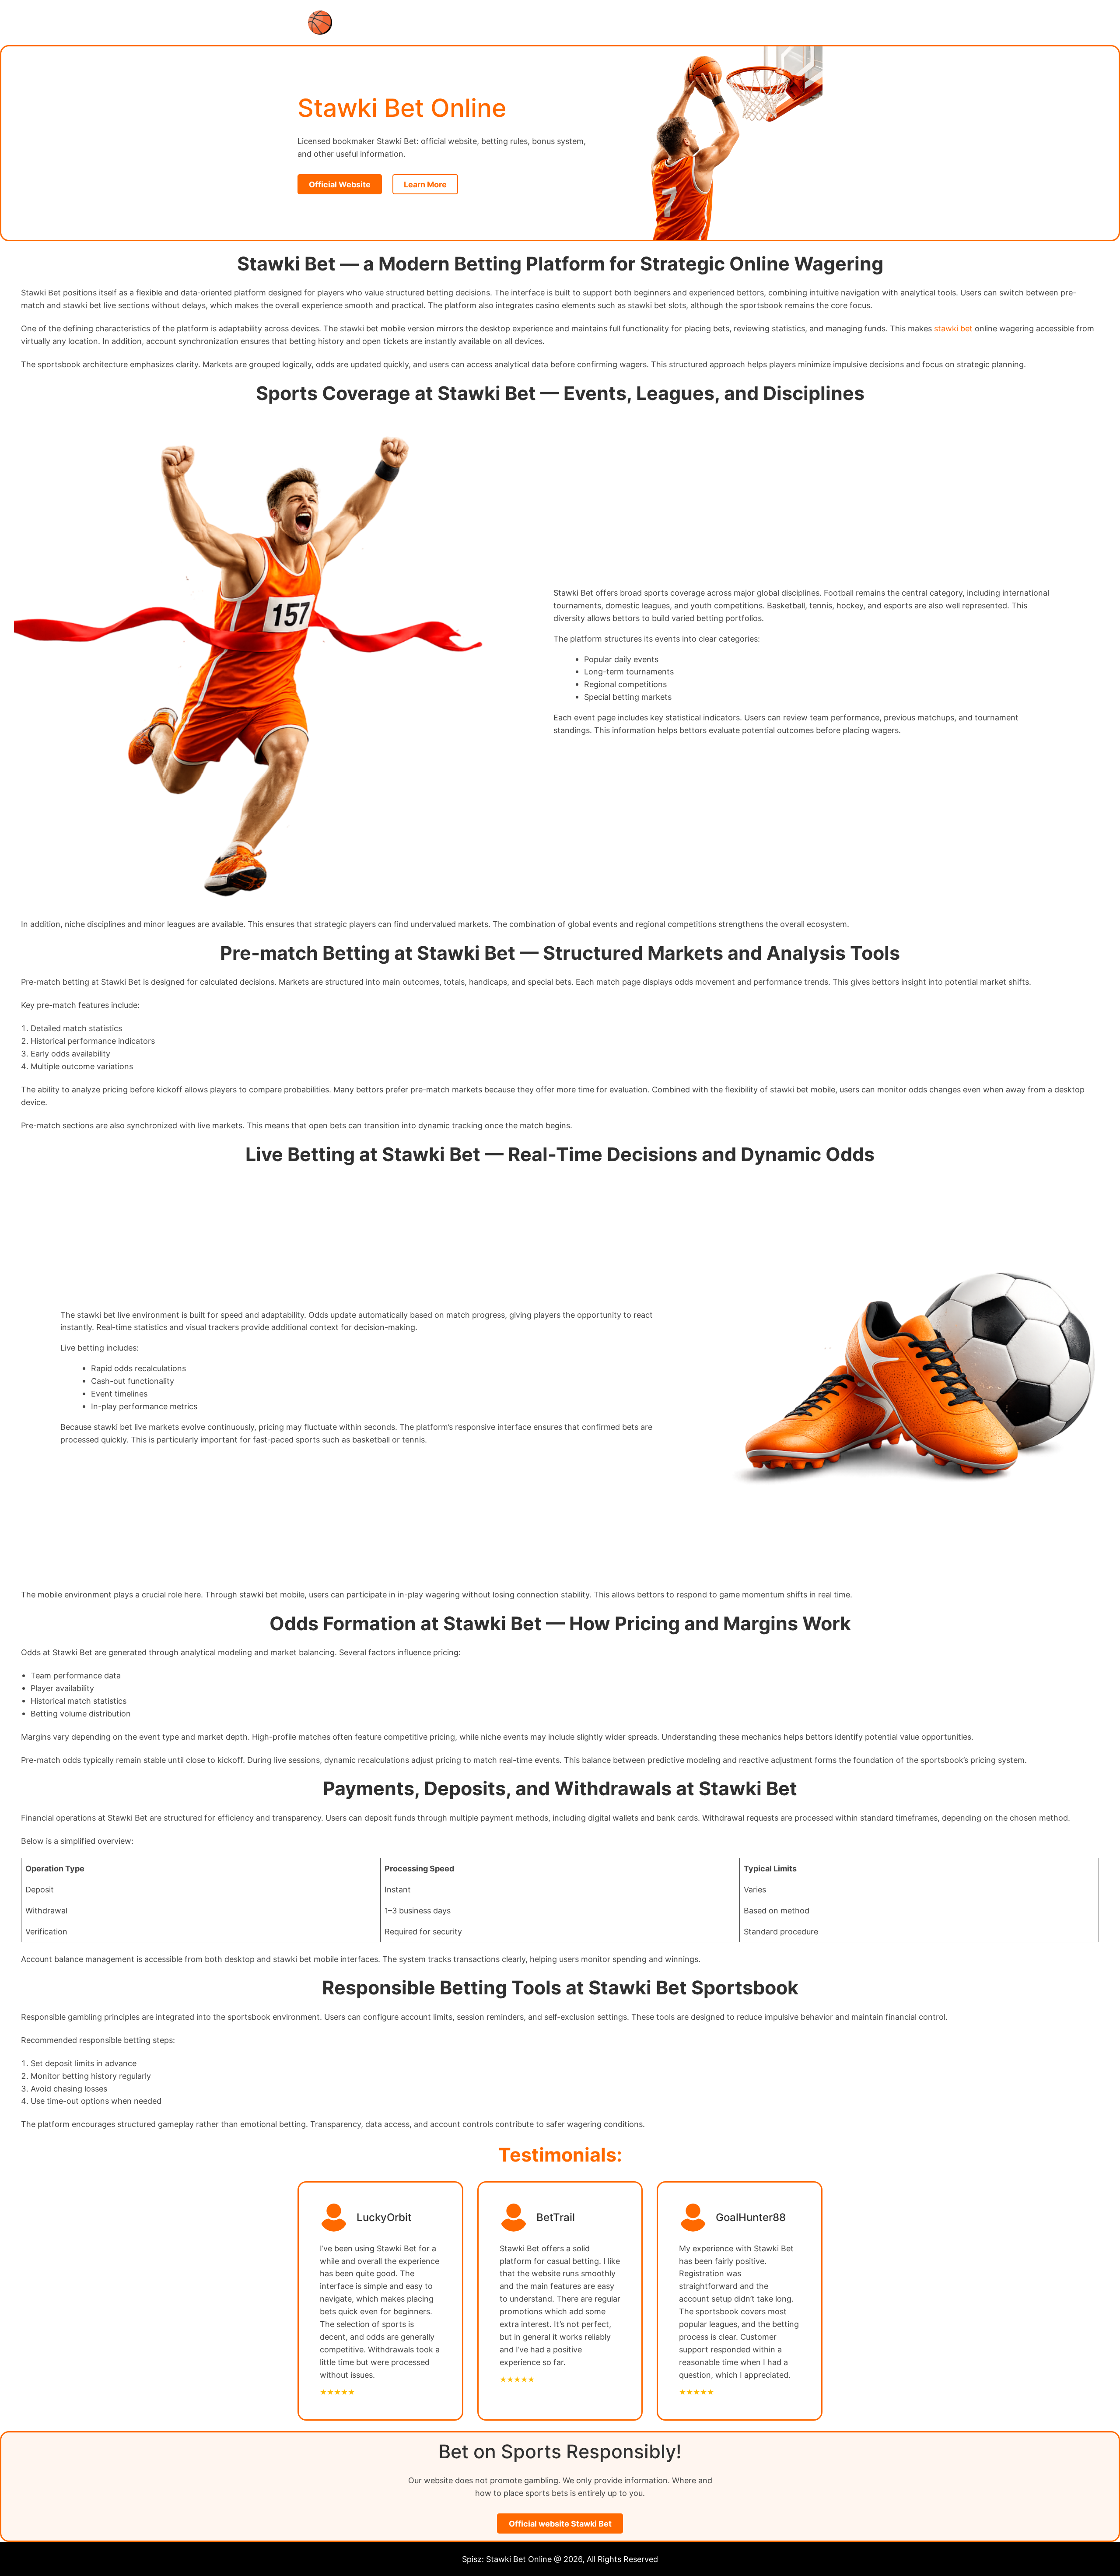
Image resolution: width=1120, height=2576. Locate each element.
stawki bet (953, 328)
